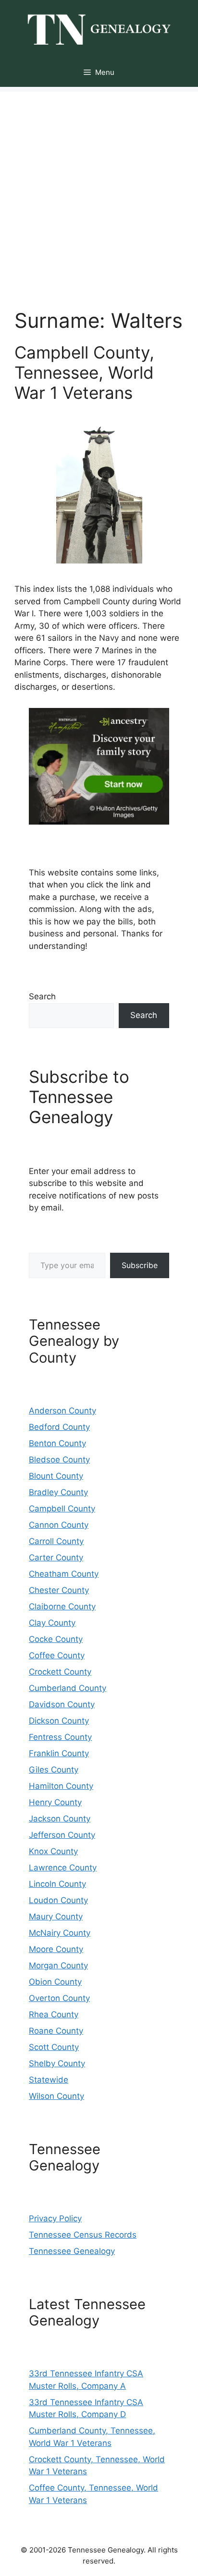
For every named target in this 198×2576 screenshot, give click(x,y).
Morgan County (58, 1965)
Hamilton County (61, 1786)
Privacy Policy (55, 2218)
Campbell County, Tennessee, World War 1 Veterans (84, 372)
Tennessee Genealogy (72, 2251)
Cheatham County (64, 1574)
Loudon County (58, 1900)
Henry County (55, 1802)
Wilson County (56, 2096)
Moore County (56, 1949)
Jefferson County (62, 1835)
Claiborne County (62, 1606)
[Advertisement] (99, 191)
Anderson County (62, 1411)
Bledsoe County (59, 1460)
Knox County (53, 1851)
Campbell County (62, 1509)
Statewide (49, 2080)
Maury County (56, 1917)
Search (42, 996)
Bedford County (59, 1427)
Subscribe (140, 1265)
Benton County (57, 1443)
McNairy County (60, 1933)
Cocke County (56, 1639)
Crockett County (60, 1672)
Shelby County (57, 2063)
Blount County (56, 1476)
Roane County (56, 2031)
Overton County (59, 1998)
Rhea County (54, 2014)
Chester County (59, 1590)
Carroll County (56, 1541)
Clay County (52, 1623)
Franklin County (59, 1753)
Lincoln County (57, 1884)
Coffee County (57, 1655)
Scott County (54, 2047)
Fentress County (60, 1737)
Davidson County (62, 1704)
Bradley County (58, 1492)
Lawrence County (63, 1868)
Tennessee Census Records (83, 2235)
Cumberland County (68, 1688)
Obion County (55, 1982)
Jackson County (60, 1819)
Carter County (56, 1558)
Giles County (54, 1770)
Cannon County (59, 1525)
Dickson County (59, 1721)
